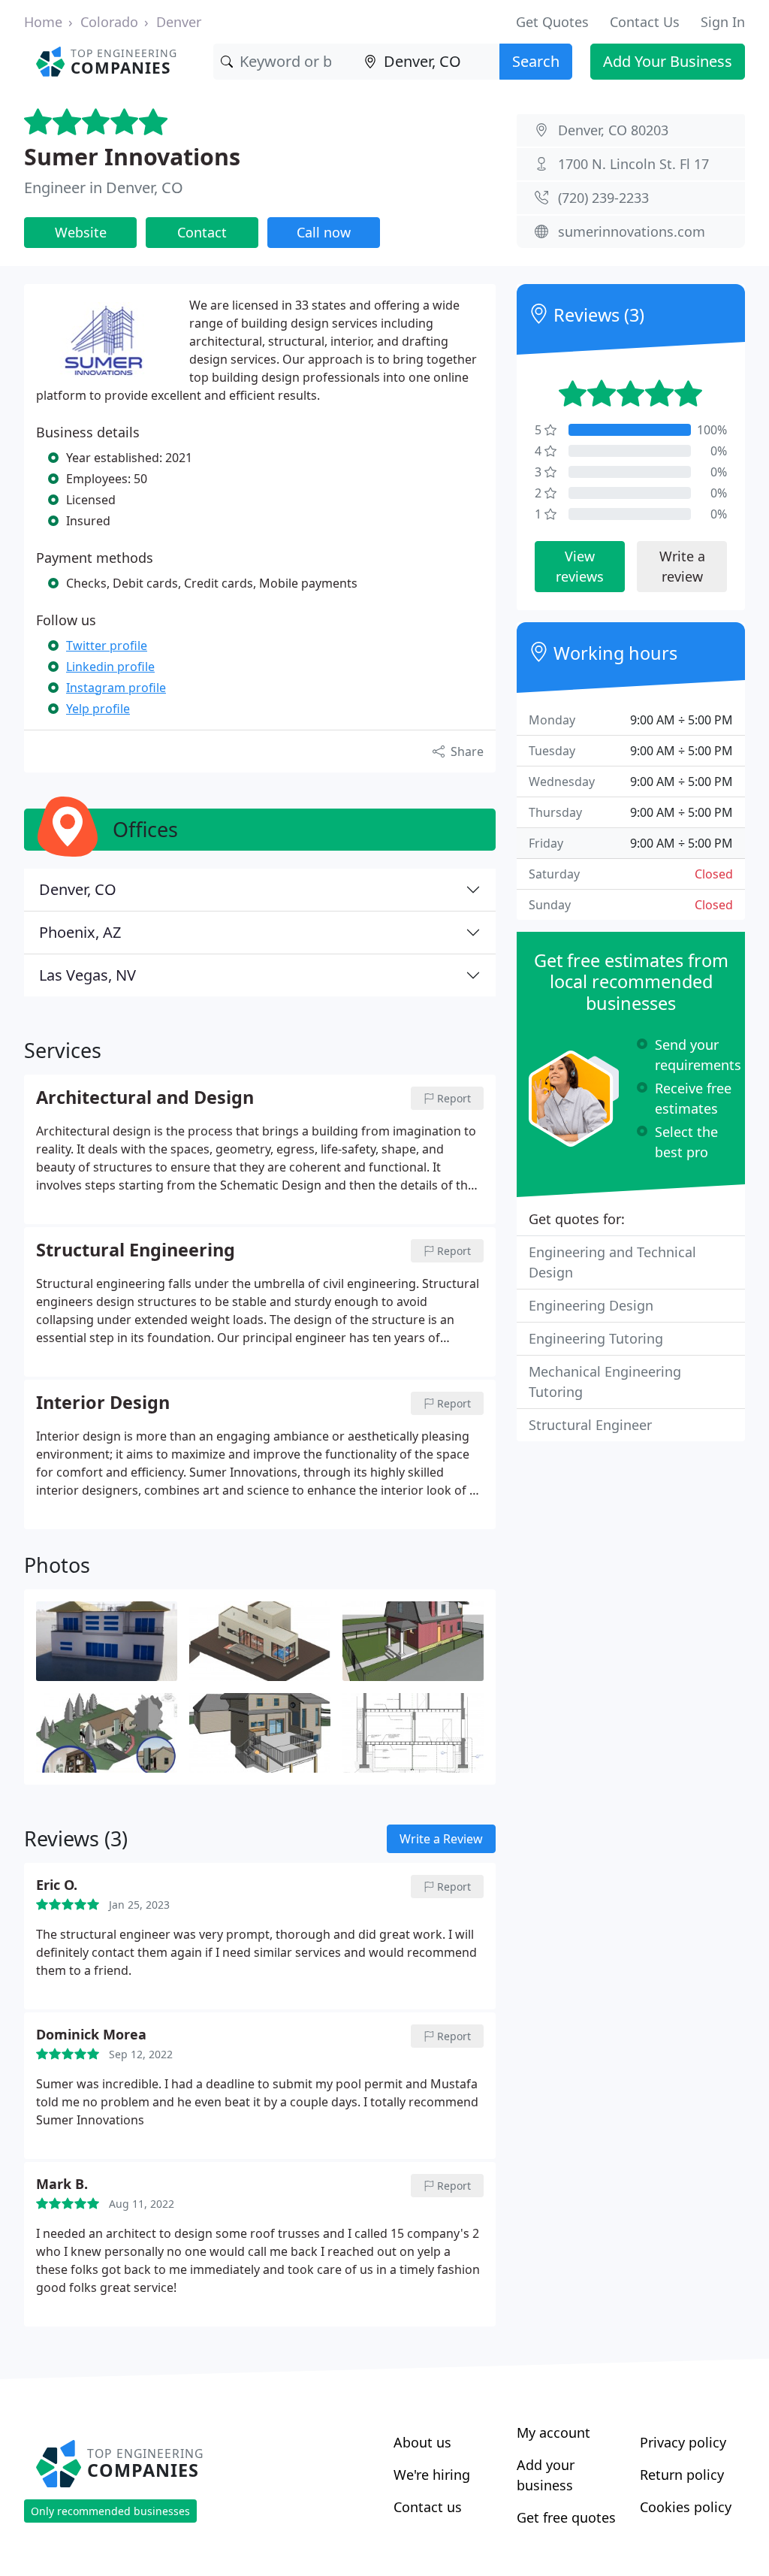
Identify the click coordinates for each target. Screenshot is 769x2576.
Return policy (682, 2475)
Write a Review (441, 1839)
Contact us (428, 2507)
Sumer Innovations (132, 156)
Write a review (682, 566)
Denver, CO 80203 (613, 130)
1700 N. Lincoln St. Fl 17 (633, 164)
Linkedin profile (110, 667)
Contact (202, 232)
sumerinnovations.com (632, 231)
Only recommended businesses (110, 2511)
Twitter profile (107, 646)
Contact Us (645, 22)
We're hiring (432, 2475)
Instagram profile (116, 688)
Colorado (109, 22)
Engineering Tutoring (596, 1338)
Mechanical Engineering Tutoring (605, 1382)
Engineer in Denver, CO (104, 187)
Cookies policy (686, 2507)
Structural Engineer (590, 1425)
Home (43, 22)
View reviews (580, 566)
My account (553, 2432)
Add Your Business (668, 61)
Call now (324, 232)
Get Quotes (552, 22)
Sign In (723, 22)
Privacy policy (683, 2442)
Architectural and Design (145, 1098)
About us (422, 2442)
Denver (179, 22)
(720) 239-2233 (603, 198)
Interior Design (103, 1403)
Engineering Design (591, 1305)
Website (81, 232)
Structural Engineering (136, 1250)
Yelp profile (98, 709)
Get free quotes (566, 2517)
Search (536, 61)
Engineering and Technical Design (612, 1262)
